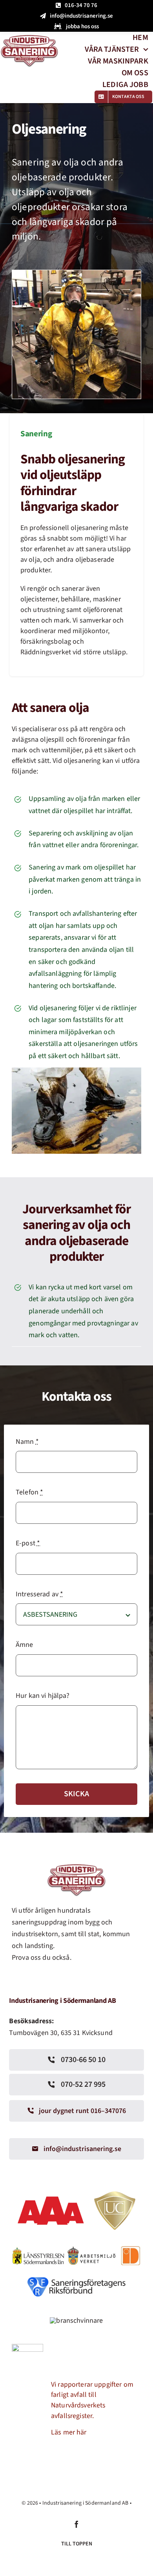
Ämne (25, 1645)
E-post (28, 1543)
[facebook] (76, 2524)
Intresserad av (39, 1594)
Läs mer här (69, 2432)
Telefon (29, 1492)
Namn (27, 1442)
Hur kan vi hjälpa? (43, 1696)
